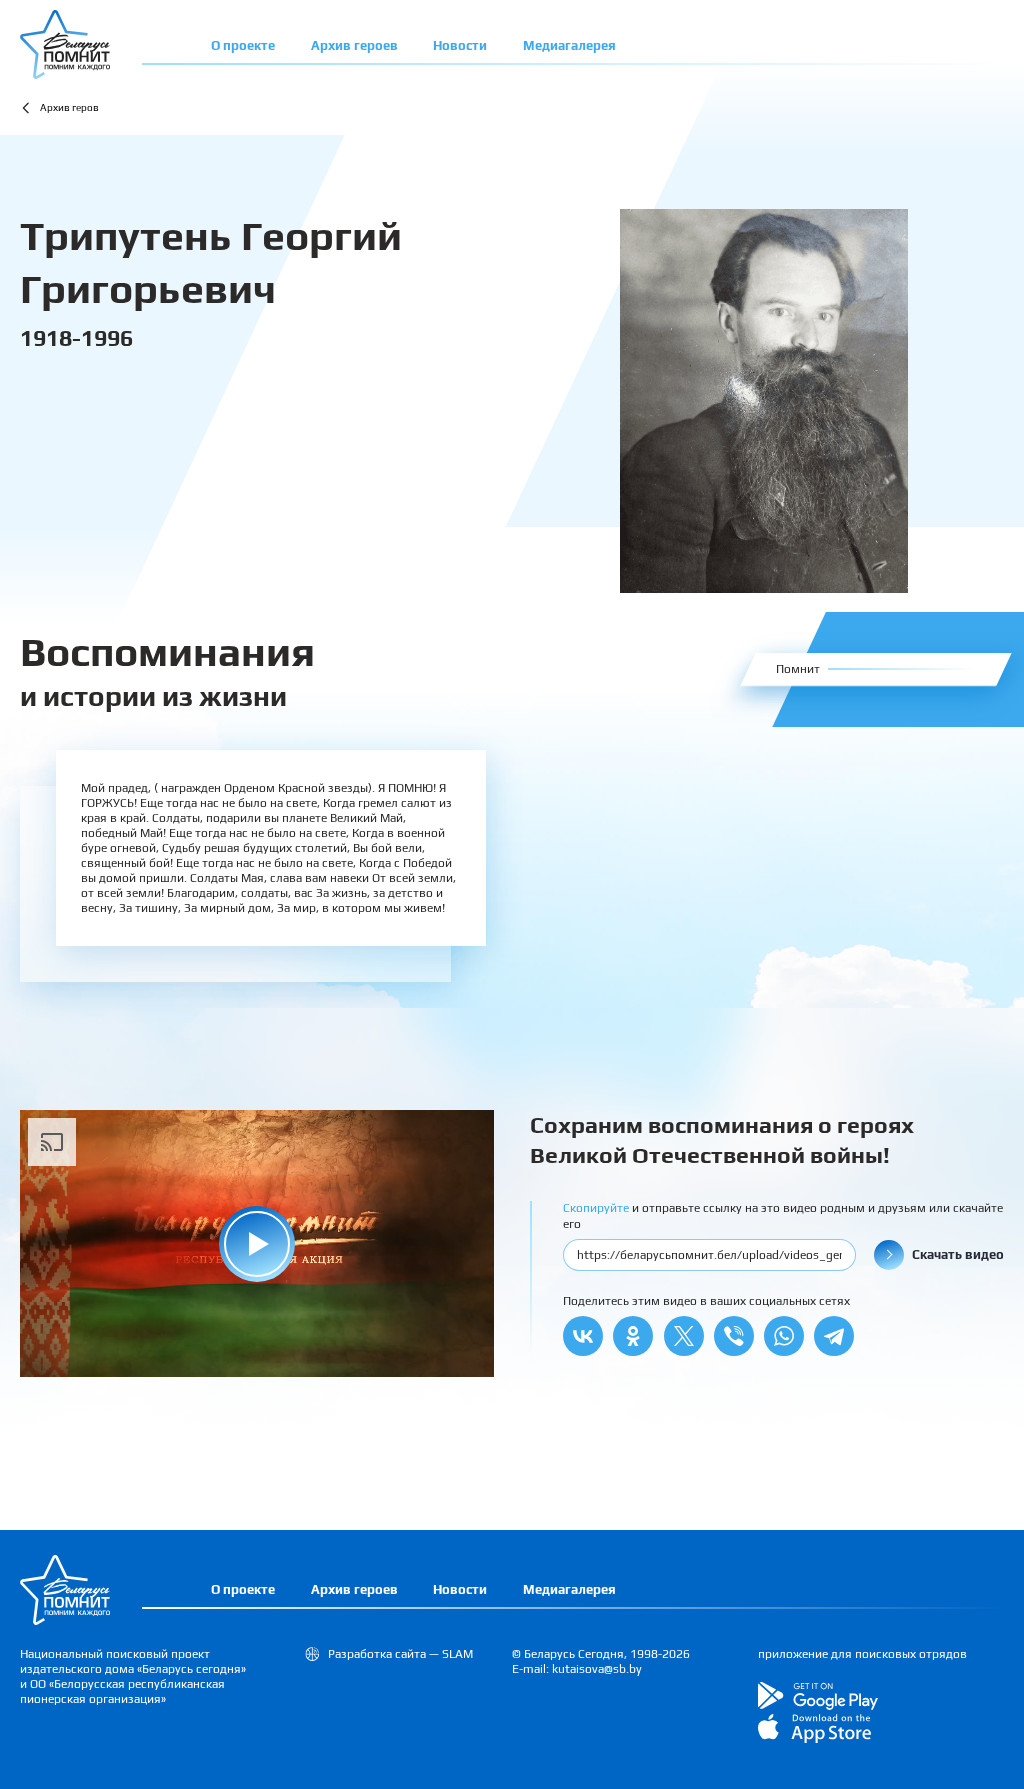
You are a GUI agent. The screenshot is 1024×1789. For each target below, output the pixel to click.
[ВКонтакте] (583, 1336)
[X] (684, 1336)
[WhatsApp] (784, 1336)
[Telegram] (834, 1336)
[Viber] (734, 1336)
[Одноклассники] (633, 1336)
